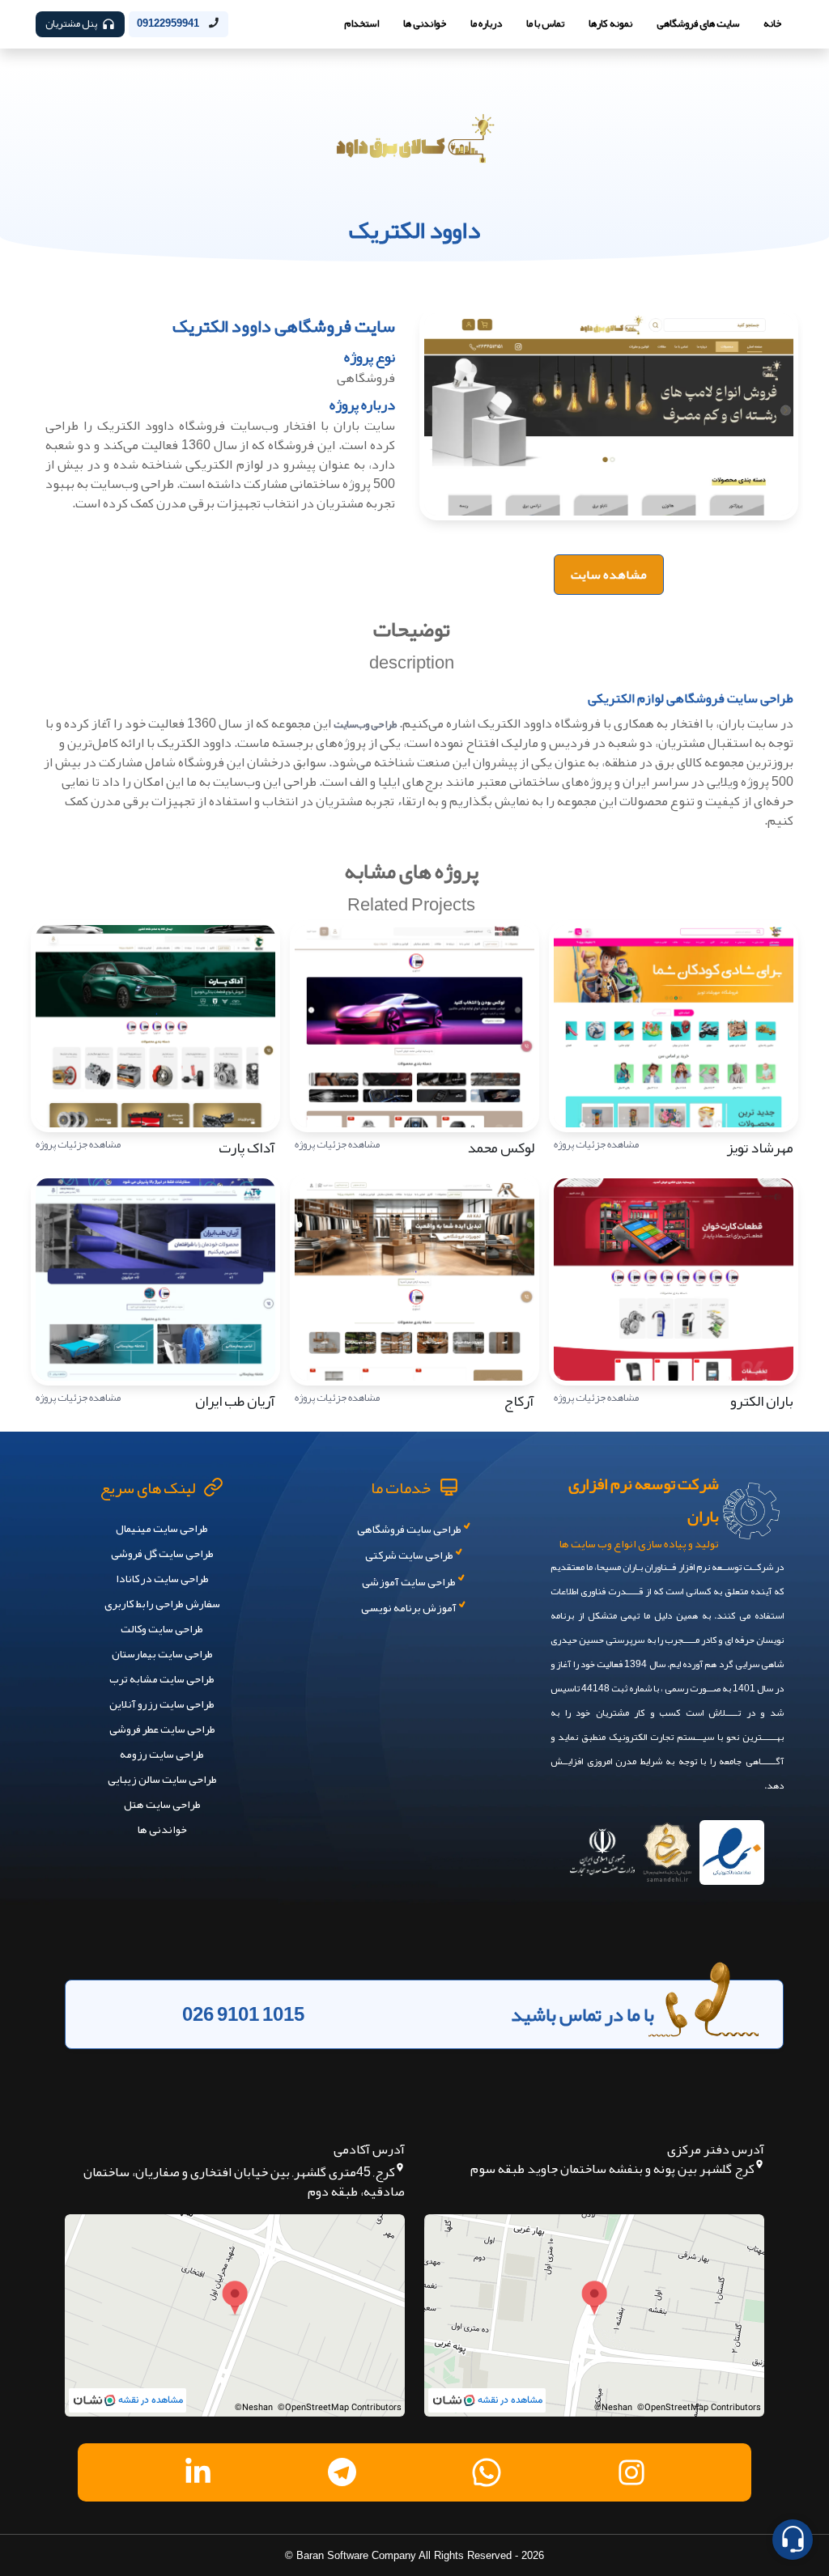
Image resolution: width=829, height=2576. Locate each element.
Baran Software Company (356, 2555)
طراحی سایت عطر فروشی (162, 1729)
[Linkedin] (198, 2472)
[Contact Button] (793, 2540)
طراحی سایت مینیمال (162, 1528)
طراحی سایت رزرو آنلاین (162, 1704)
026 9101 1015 (243, 2014)
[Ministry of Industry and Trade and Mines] (602, 1847)
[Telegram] (342, 2472)
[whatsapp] (487, 2472)
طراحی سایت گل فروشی (162, 1553)
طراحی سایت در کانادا (162, 1578)
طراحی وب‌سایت (365, 724)
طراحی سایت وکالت (162, 1628)
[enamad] (732, 1847)
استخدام (361, 23)
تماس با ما (545, 23)
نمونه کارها (610, 23)
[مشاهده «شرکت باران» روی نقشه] (594, 2315)
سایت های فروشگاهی (698, 23)
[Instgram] (631, 2472)
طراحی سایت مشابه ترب (162, 1678)
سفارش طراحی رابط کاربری (162, 1603)
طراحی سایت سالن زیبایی (162, 1779)
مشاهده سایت (609, 574)
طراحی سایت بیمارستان (162, 1653)
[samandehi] (667, 1847)
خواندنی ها (425, 23)
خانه (772, 23)
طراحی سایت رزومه (162, 1754)
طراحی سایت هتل (162, 1804)
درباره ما (486, 23)
